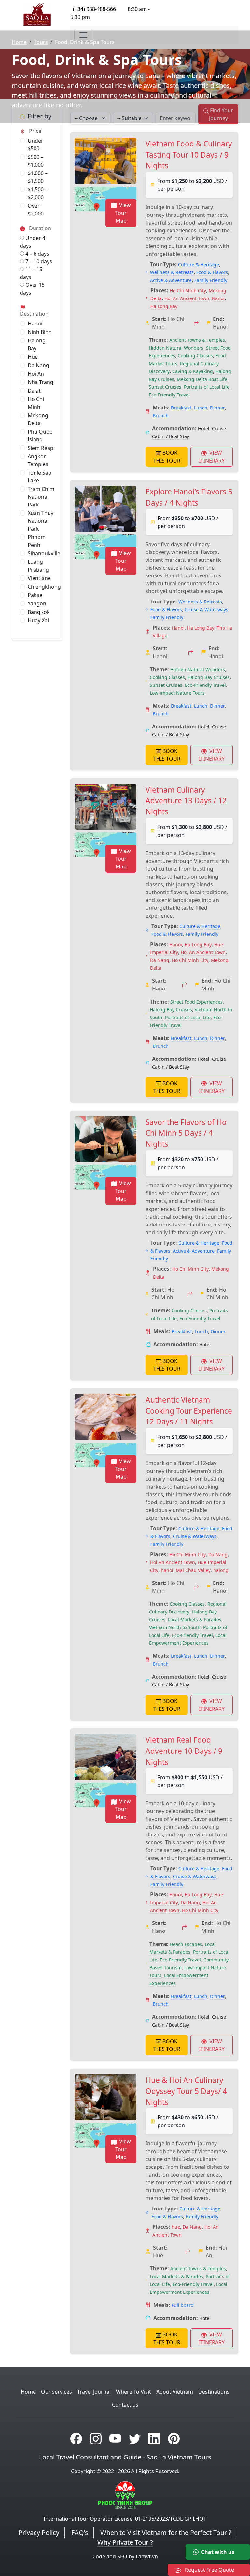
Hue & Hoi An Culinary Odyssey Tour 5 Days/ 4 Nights (186, 2091)
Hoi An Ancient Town (187, 298)
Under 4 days (33, 242)
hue (176, 2227)
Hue (33, 357)
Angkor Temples (38, 460)
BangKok (39, 612)
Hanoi (35, 324)
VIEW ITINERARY (212, 457)
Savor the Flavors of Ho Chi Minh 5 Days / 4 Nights (186, 1133)
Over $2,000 (36, 210)
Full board (183, 2305)
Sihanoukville (44, 553)
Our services (56, 2392)
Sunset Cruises (165, 387)
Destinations (214, 2392)
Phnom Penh (37, 541)
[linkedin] (154, 2438)
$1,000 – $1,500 (38, 177)
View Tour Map (123, 213)
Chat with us (218, 2552)
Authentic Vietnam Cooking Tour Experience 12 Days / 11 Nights (189, 1411)
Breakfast (181, 408)
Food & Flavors (212, 272)
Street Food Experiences (196, 1002)
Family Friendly (211, 280)
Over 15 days (32, 289)
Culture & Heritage (199, 264)
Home (19, 42)
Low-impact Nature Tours (177, 693)
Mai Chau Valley (193, 1570)
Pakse (35, 595)
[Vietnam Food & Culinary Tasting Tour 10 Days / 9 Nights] (105, 161)
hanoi (167, 1570)
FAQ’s (80, 2533)
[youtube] (115, 2438)
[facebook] (76, 2438)
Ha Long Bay (164, 306)
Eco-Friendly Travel (169, 395)
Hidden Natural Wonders (176, 348)
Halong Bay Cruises (209, 677)
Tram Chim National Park (41, 497)
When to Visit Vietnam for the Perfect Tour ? (166, 2533)
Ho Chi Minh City (188, 291)
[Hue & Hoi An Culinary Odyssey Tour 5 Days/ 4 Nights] (105, 2097)
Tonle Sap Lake (40, 477)
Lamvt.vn (147, 2556)
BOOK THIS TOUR (167, 457)
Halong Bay (37, 344)
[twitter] (135, 2438)
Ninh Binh (40, 332)
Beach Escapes (186, 1944)
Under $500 (35, 145)
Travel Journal (94, 2392)
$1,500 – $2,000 (38, 193)
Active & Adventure (171, 280)
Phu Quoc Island (40, 436)
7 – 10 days (38, 261)
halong (221, 1570)
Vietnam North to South (175, 1627)
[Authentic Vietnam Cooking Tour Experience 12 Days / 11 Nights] (105, 1417)
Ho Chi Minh (36, 403)
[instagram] (96, 2438)
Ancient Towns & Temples (197, 340)
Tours (41, 42)
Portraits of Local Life (207, 387)
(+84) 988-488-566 (94, 9)
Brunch (161, 415)
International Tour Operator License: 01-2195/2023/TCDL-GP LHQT (125, 2519)
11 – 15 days (31, 273)
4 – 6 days (37, 254)
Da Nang (38, 365)
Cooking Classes (195, 356)
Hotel (204, 429)
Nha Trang (41, 382)
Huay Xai (38, 620)
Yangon (37, 603)
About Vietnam (175, 2392)
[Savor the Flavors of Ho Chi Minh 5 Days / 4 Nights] (105, 1139)
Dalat (34, 391)
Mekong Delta (38, 419)
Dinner (217, 408)
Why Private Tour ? (125, 2542)
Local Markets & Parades (195, 1620)
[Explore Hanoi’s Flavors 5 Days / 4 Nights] (105, 509)
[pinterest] (174, 2438)
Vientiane (39, 578)
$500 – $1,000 (36, 161)
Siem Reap (41, 448)
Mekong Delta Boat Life (202, 379)
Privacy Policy (39, 2533)
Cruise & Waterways (206, 609)
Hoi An (36, 374)
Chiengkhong (44, 587)
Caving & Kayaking (193, 371)
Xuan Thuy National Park (41, 521)
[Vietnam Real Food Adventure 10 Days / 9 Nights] (105, 1757)
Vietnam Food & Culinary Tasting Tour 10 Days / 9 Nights (189, 155)
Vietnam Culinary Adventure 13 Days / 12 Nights (186, 801)
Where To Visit (133, 2392)
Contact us (125, 2405)
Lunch (201, 408)
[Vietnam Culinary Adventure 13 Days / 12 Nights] (105, 807)
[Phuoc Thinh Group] (125, 2495)
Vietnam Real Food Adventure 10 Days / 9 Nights (184, 1751)
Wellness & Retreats (172, 272)
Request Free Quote (209, 2570)
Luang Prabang (38, 566)
